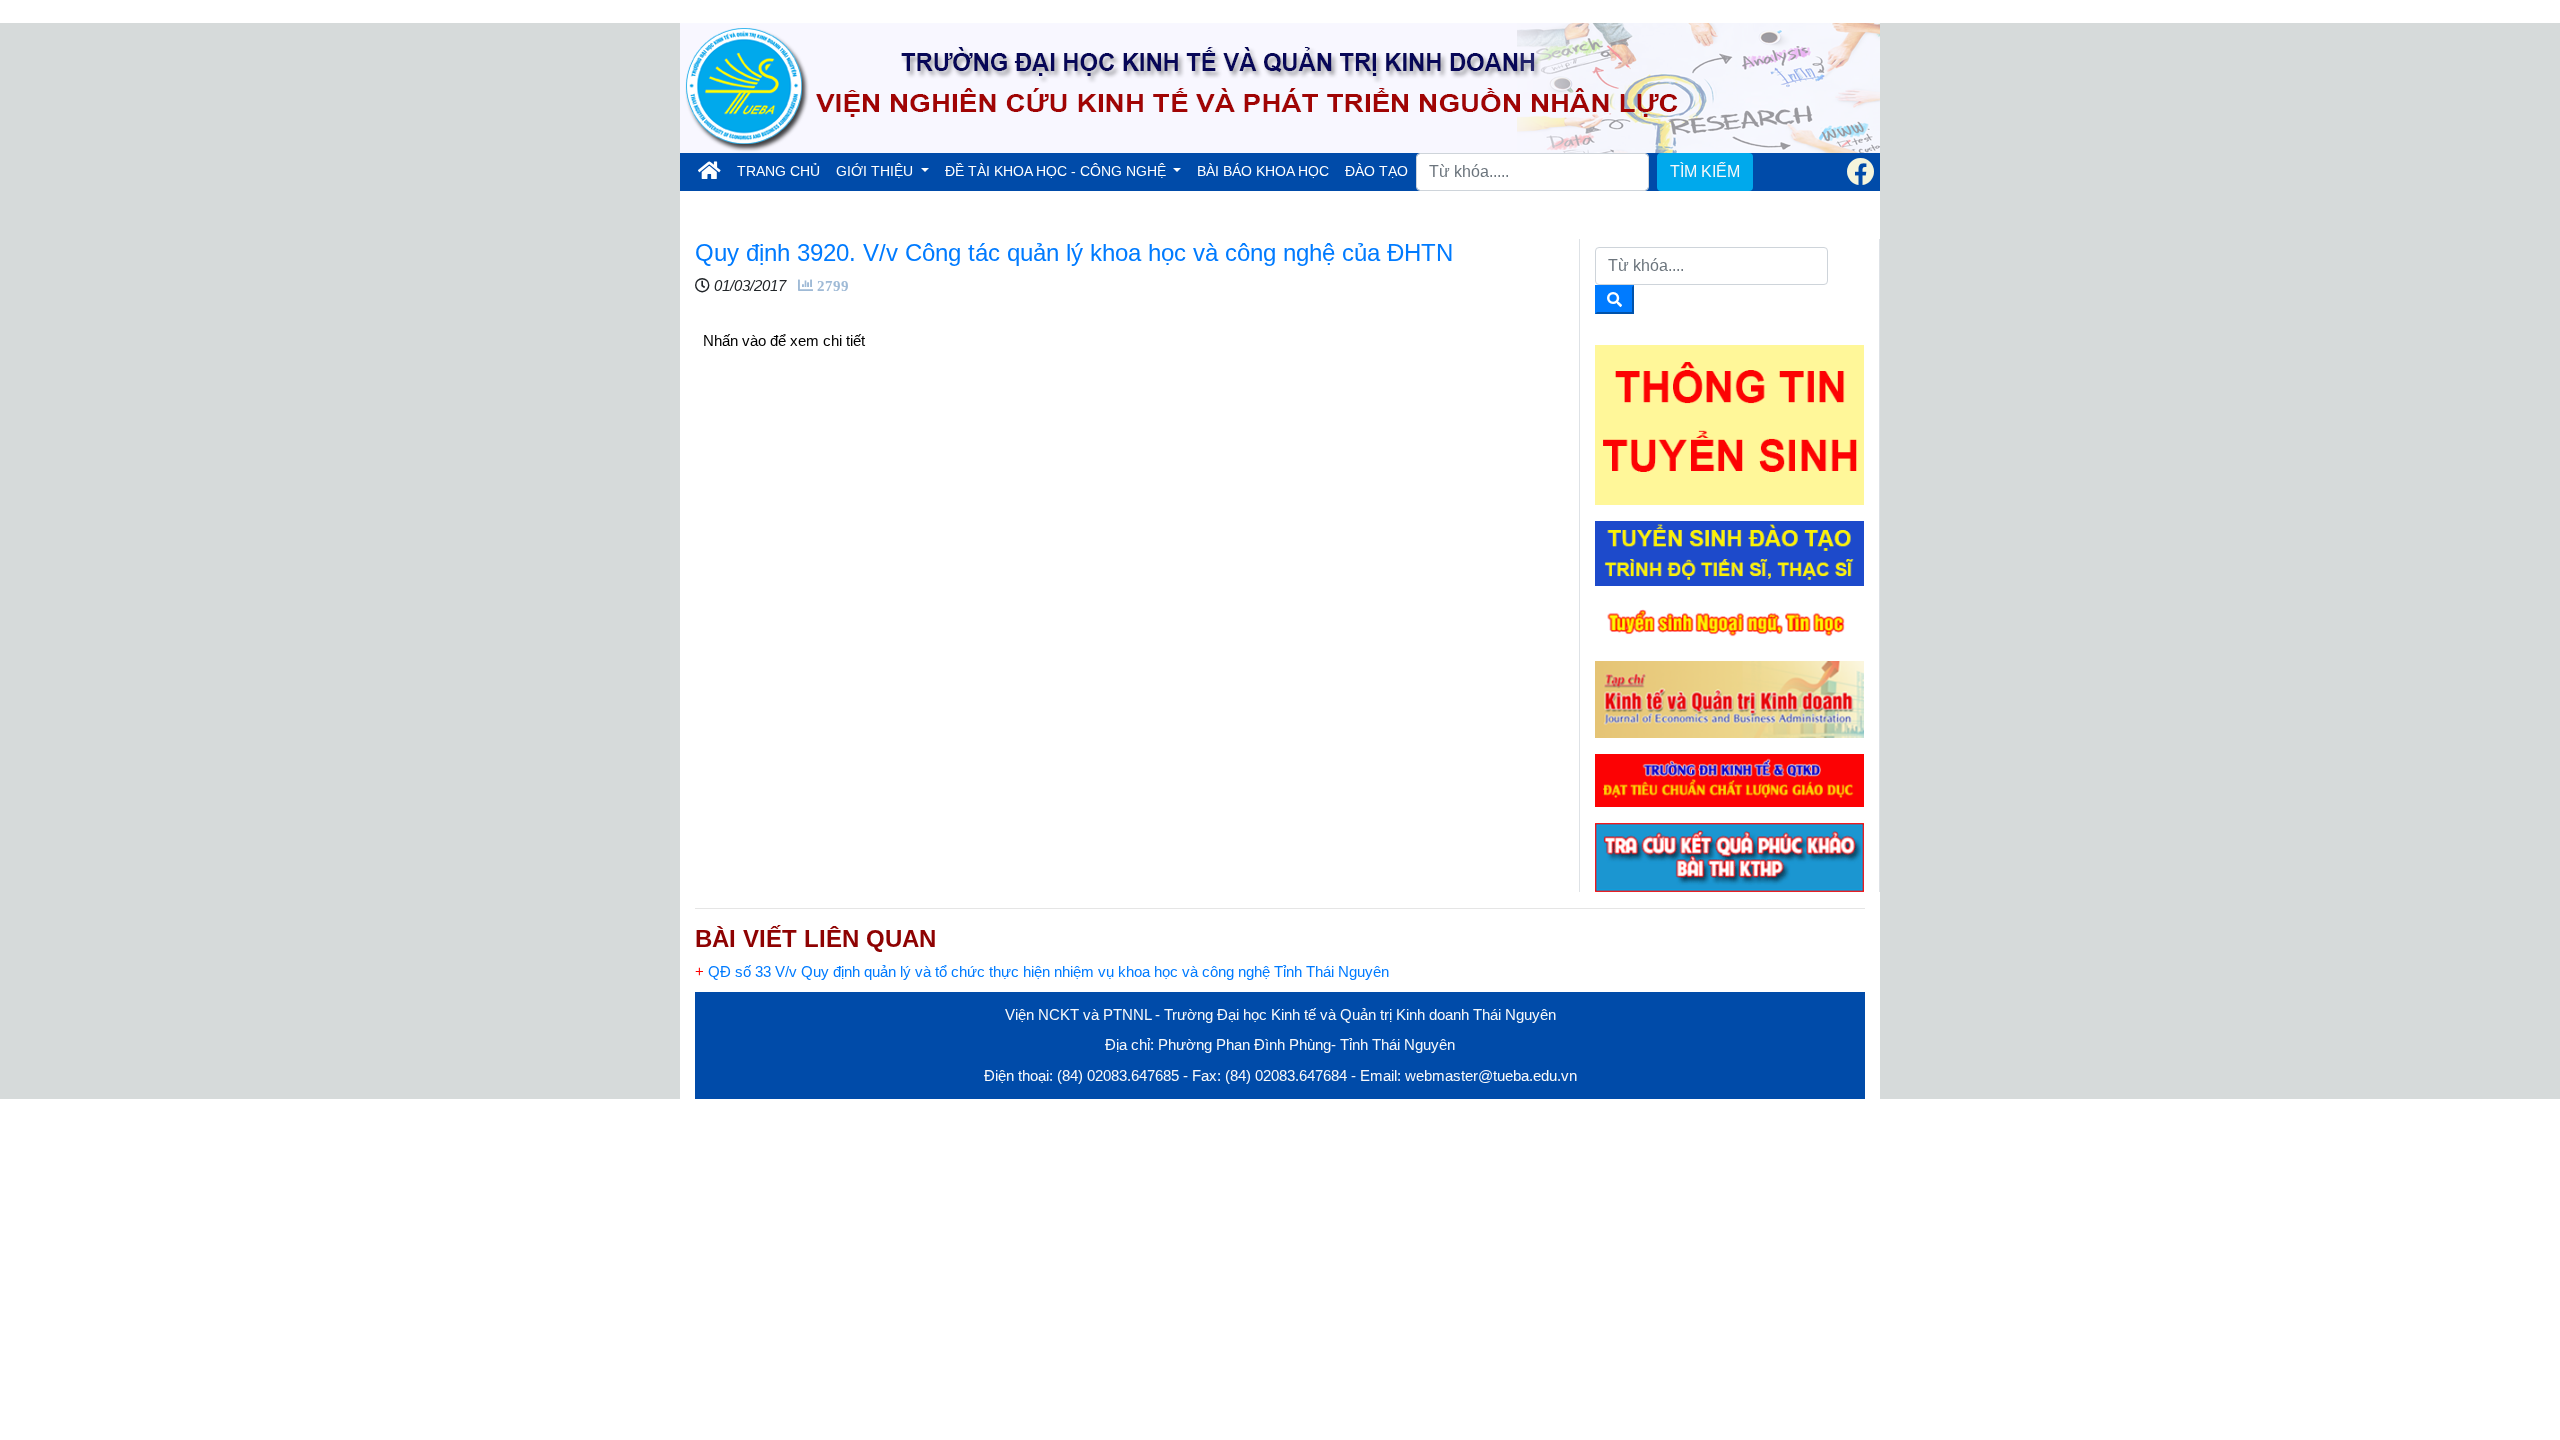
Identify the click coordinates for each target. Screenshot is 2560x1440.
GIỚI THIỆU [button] (876, 171)
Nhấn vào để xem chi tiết (784, 340)
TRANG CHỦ (782, 170)
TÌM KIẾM (1705, 171)
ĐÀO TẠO (1376, 171)
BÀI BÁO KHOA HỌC (1263, 171)
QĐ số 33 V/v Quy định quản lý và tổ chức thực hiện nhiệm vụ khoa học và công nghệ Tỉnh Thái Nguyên (1042, 971)
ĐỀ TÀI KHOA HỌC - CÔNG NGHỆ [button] (1057, 171)
